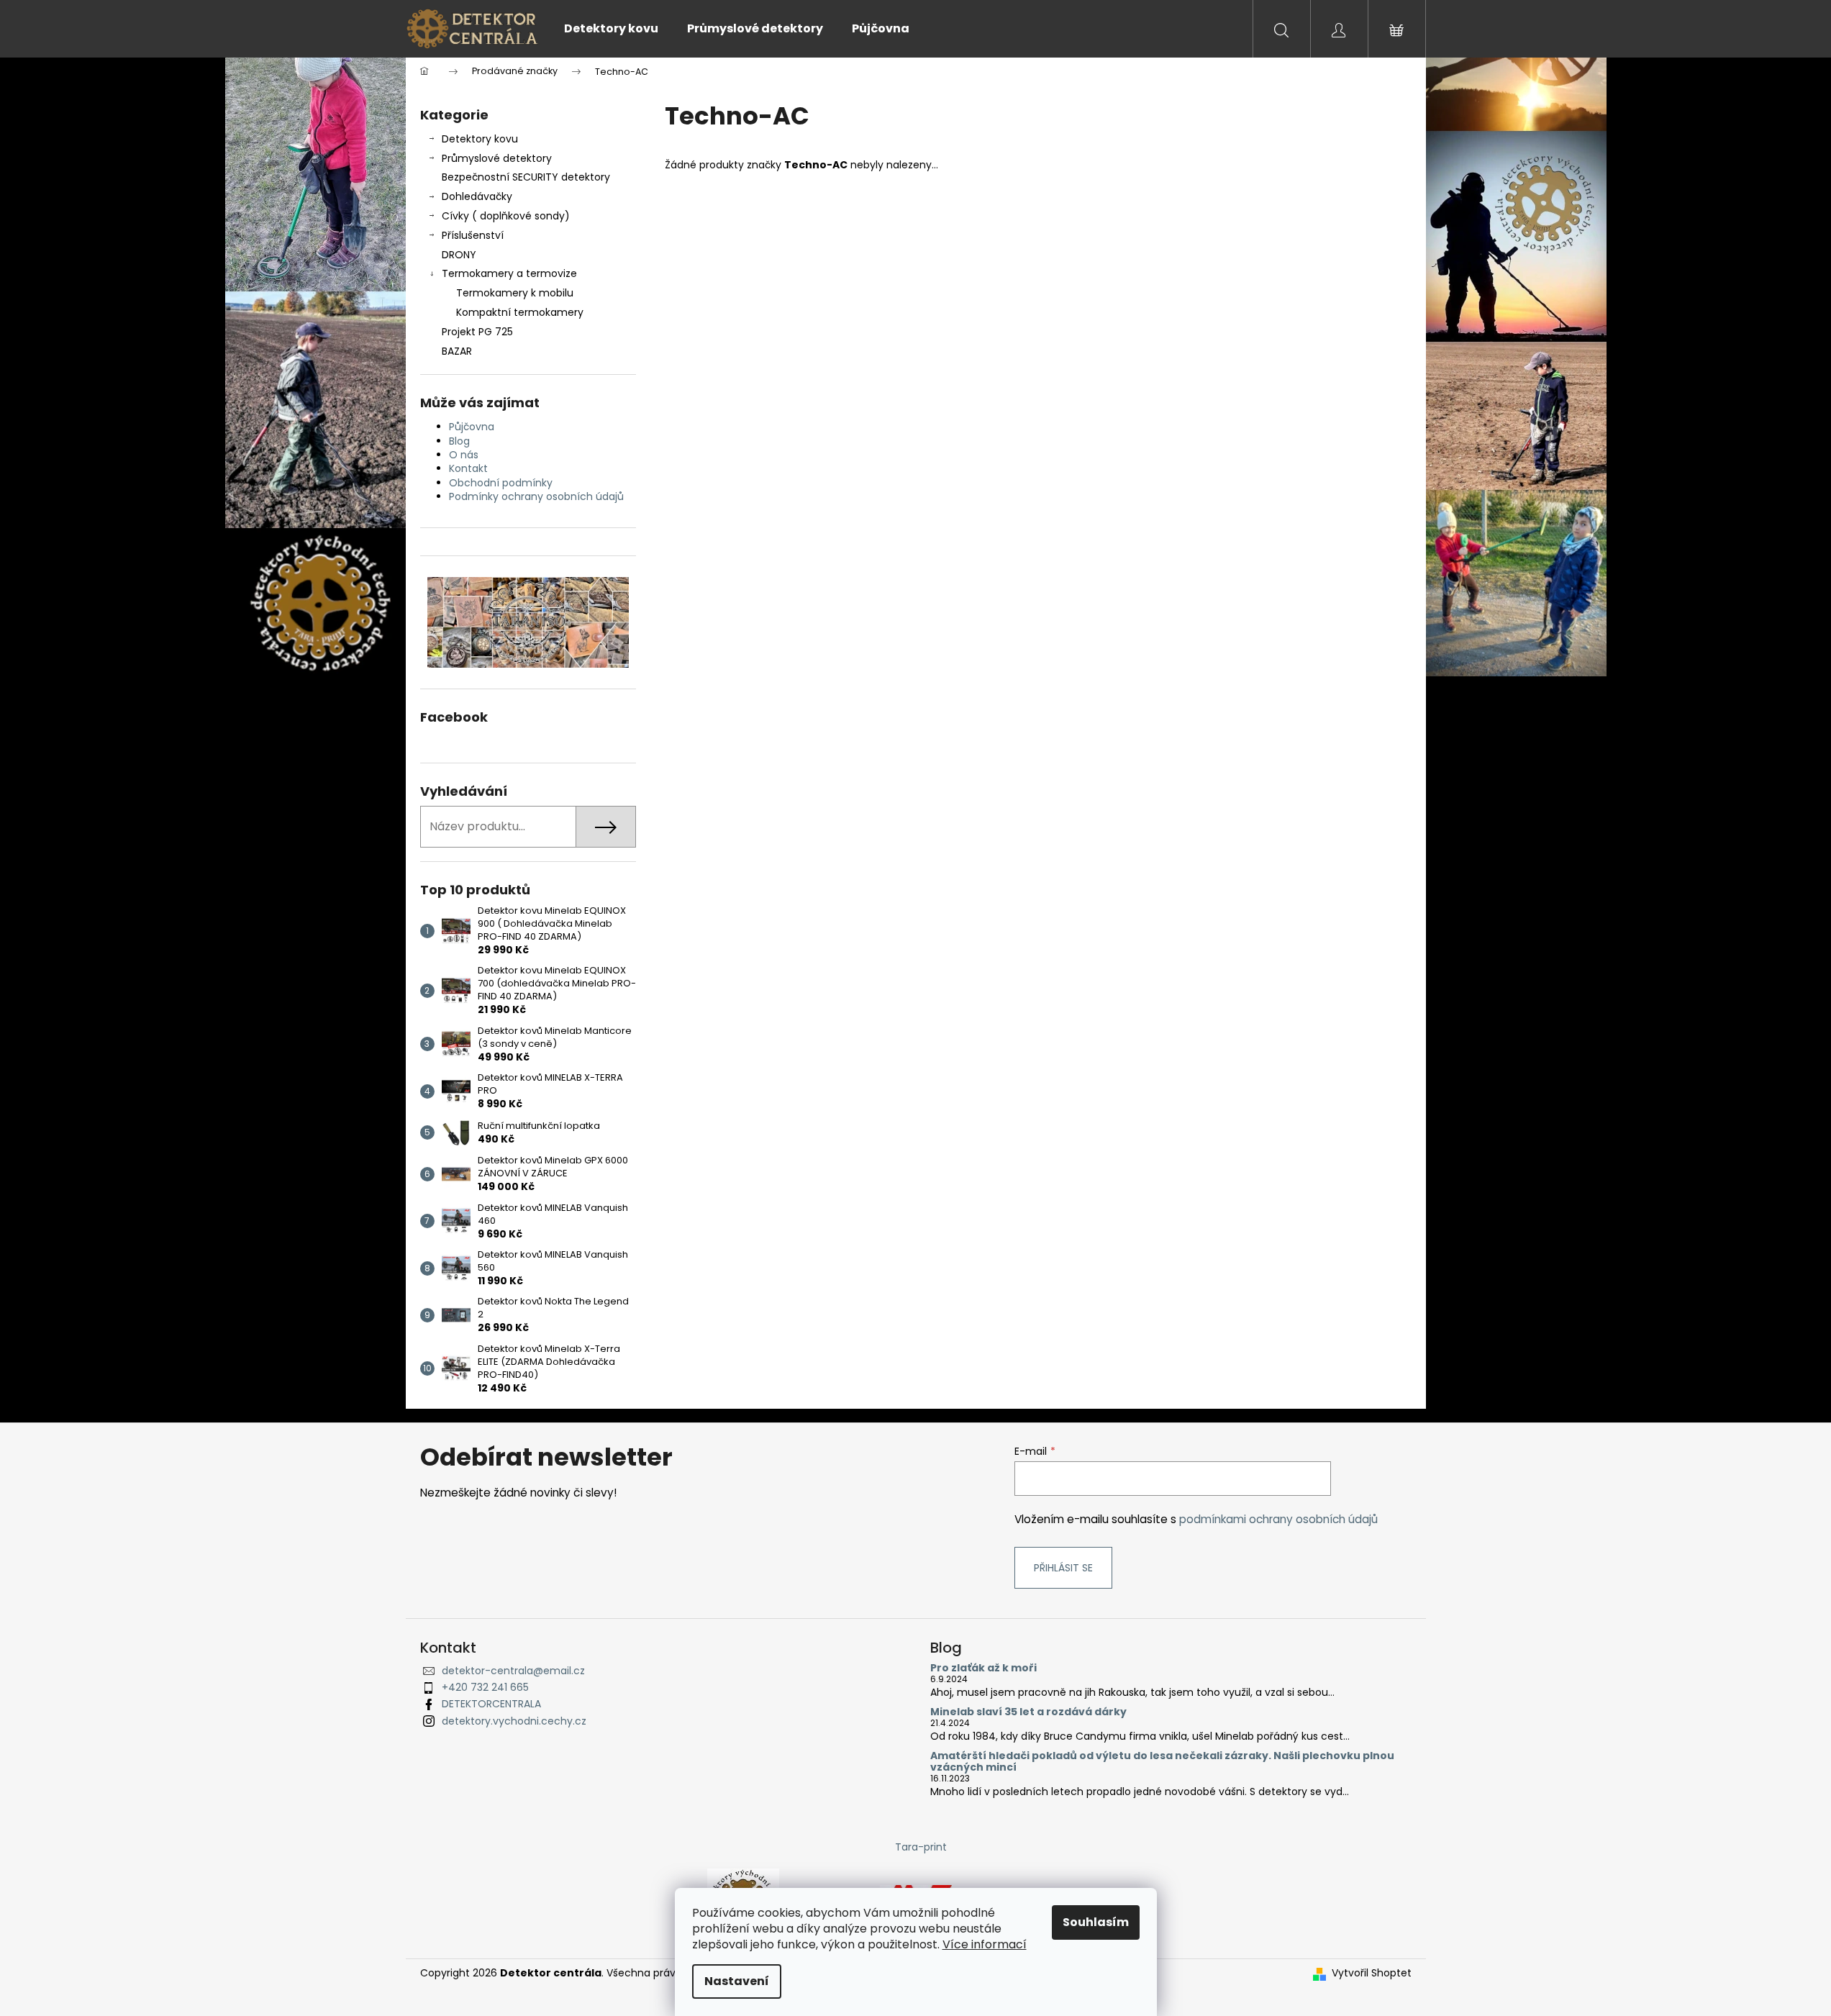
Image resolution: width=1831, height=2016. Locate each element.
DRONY (459, 255)
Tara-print (921, 1847)
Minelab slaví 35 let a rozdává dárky (1028, 1712)
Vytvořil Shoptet (1372, 1973)
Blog (459, 441)
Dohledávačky (477, 196)
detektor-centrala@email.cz (513, 1671)
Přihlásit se (1063, 1568)
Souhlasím (1096, 1922)
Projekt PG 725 (477, 332)
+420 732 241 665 (485, 1687)
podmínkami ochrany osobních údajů (1278, 1519)
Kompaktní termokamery (520, 312)
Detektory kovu (480, 139)
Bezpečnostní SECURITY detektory (526, 177)
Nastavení (737, 1981)
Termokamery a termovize (509, 273)
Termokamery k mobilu (515, 293)
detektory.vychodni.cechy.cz (514, 1721)
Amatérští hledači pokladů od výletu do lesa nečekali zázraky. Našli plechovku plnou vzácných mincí (1162, 1762)
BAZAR (457, 351)
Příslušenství (473, 235)
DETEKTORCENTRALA (491, 1704)
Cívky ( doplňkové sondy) (506, 216)
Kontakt (468, 468)
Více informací (985, 1944)
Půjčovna (472, 427)
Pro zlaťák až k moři (983, 1668)
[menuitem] (611, 29)
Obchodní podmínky (501, 483)
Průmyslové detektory (497, 158)
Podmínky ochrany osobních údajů (536, 496)
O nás (464, 455)
